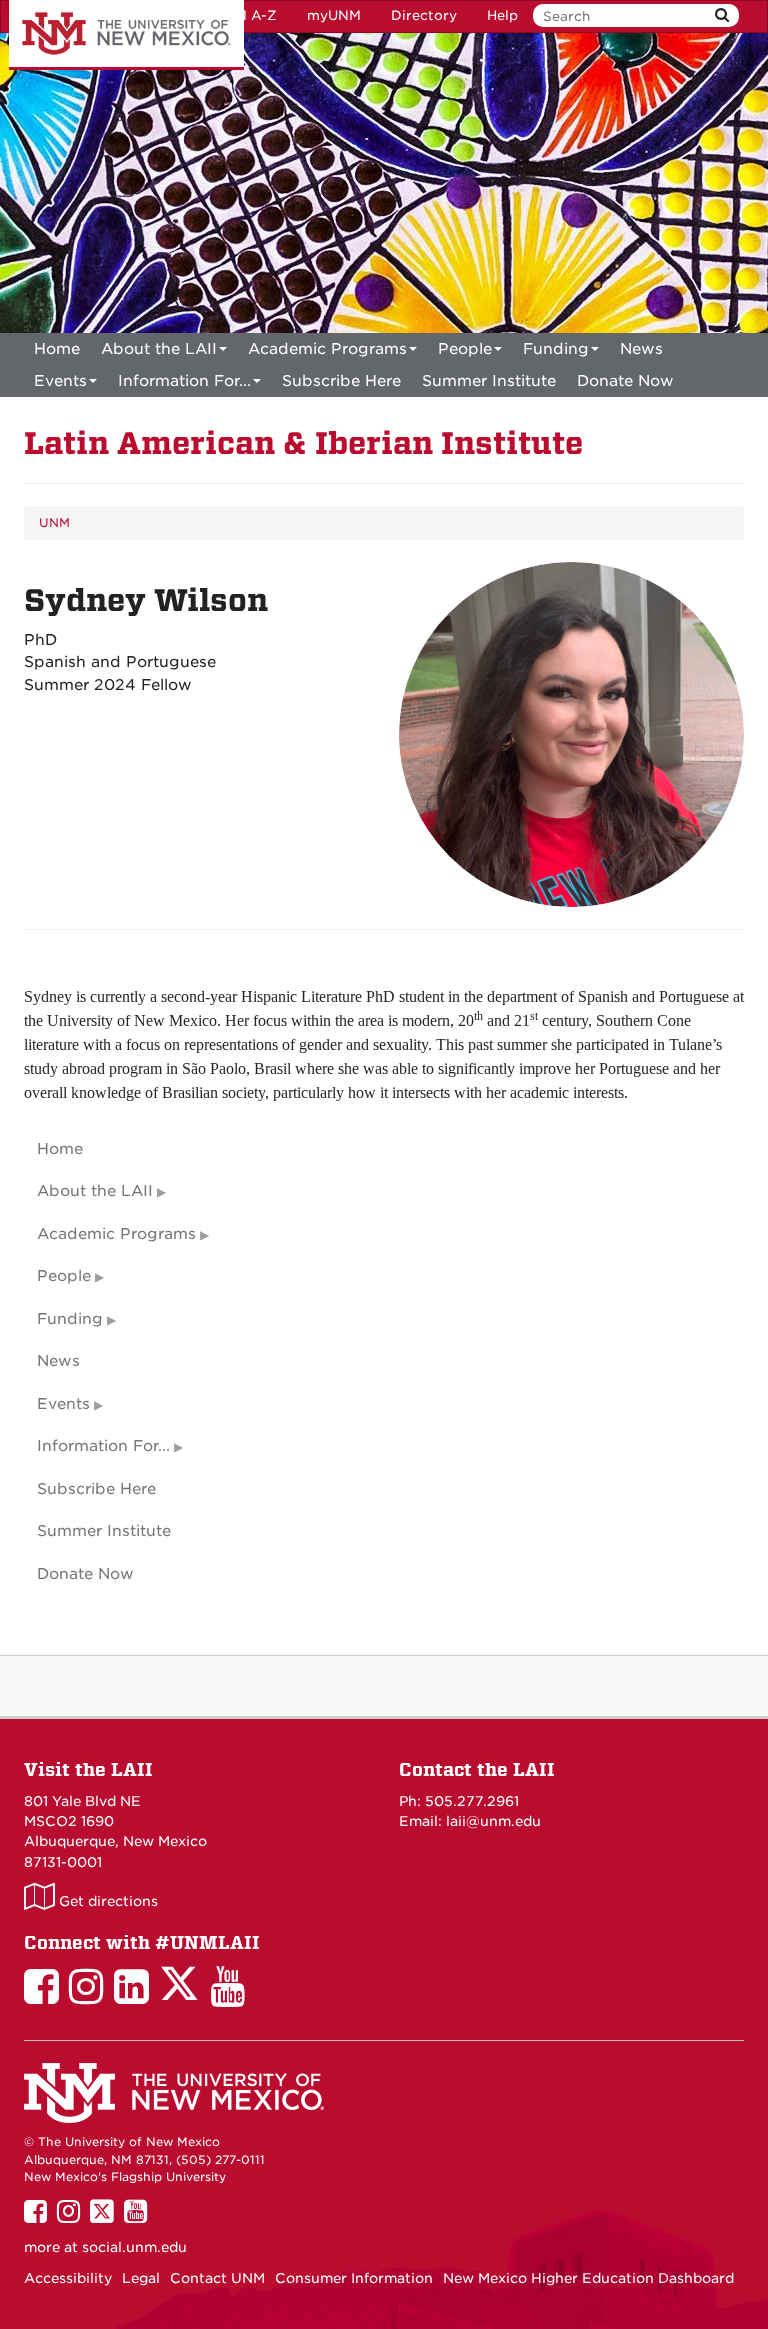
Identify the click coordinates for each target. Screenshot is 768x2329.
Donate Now (625, 381)
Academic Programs (327, 349)
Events (60, 381)
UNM (54, 522)
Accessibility (68, 2278)
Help (502, 15)
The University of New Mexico (126, 35)
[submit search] (722, 15)
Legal (141, 2278)
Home (57, 349)
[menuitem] (57, 349)
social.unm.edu (134, 2247)
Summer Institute (489, 381)
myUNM (334, 15)
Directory (424, 15)
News (641, 349)
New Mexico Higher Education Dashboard (588, 2278)
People (465, 349)
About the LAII (159, 349)
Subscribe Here (341, 381)
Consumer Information (354, 2278)
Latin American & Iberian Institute (303, 443)
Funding (556, 349)
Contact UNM (217, 2278)
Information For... (184, 381)
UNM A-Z (245, 15)
